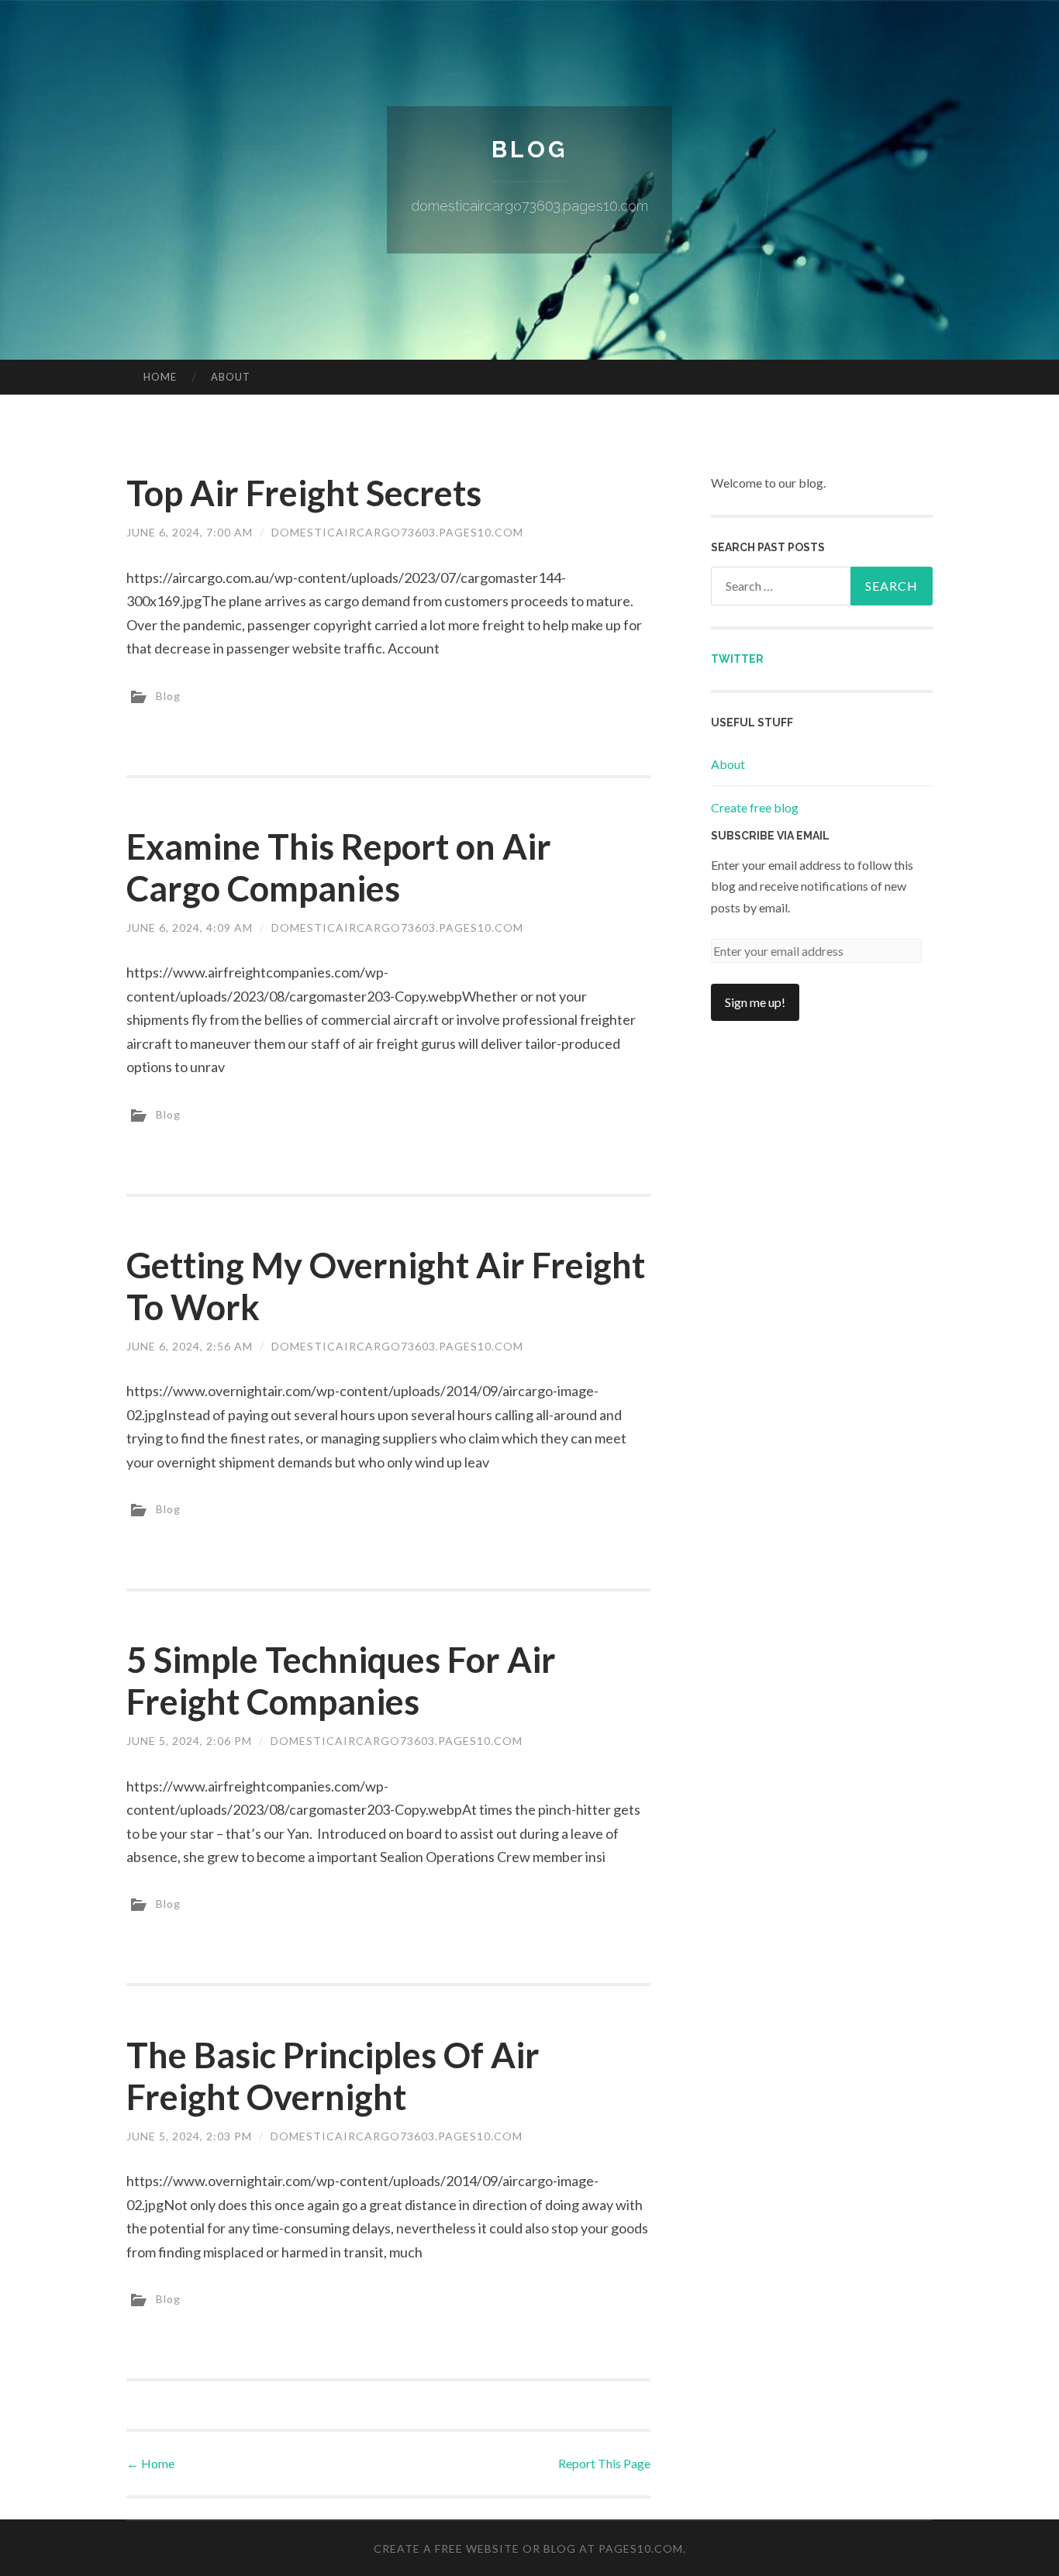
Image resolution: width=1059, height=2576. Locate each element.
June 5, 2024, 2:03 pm (189, 2136)
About (231, 377)
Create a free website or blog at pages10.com (528, 2548)
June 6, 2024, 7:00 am (190, 532)
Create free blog (755, 807)
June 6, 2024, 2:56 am (190, 1346)
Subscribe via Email (770, 836)
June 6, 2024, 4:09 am (190, 928)
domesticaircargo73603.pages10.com (397, 532)
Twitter (737, 659)
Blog (529, 149)
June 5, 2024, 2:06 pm (189, 1741)
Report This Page (604, 2463)
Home (160, 377)
